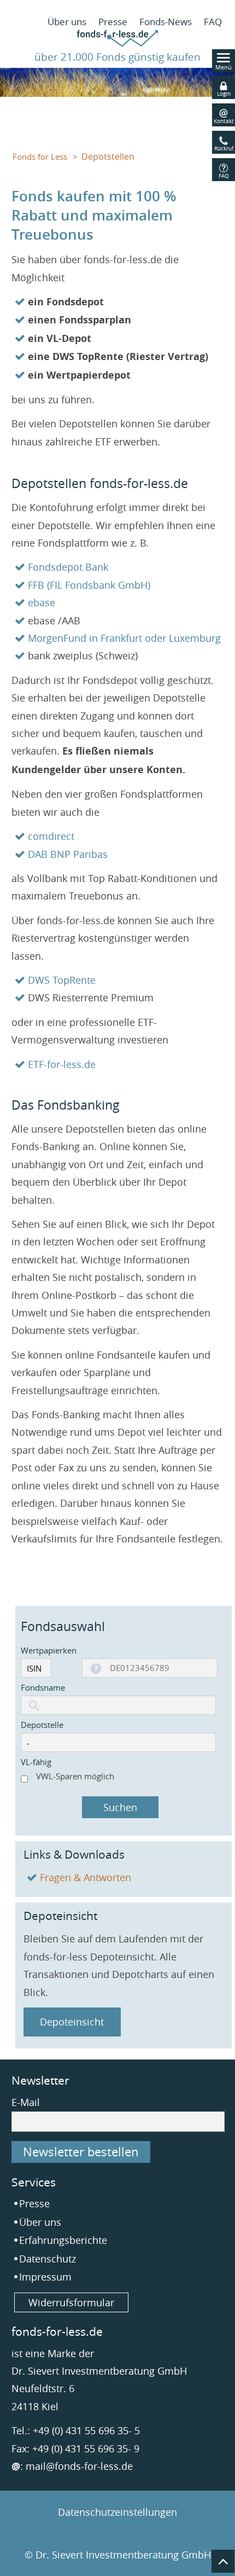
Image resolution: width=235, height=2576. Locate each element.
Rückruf (224, 149)
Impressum (45, 2277)
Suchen (120, 1807)
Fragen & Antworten (86, 1877)
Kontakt (224, 121)
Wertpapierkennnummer (49, 1650)
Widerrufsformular (71, 2302)
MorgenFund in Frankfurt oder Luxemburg (124, 638)
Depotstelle (42, 1725)
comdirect (51, 836)
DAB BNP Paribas (68, 854)
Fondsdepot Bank (68, 567)
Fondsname (43, 1687)
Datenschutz (48, 2259)
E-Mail (26, 2102)
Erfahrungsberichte (63, 2240)
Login (224, 94)
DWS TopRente (62, 980)
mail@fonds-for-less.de (79, 2466)
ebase (42, 602)
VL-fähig (36, 1762)
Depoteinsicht (72, 2022)
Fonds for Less (40, 157)
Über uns (67, 22)
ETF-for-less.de (62, 1064)
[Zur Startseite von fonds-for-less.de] (117, 43)
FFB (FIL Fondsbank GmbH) (89, 585)
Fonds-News (166, 22)
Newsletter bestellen (81, 2152)
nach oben (223, 2561)
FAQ (213, 22)
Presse (113, 22)
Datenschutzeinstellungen (117, 2512)
